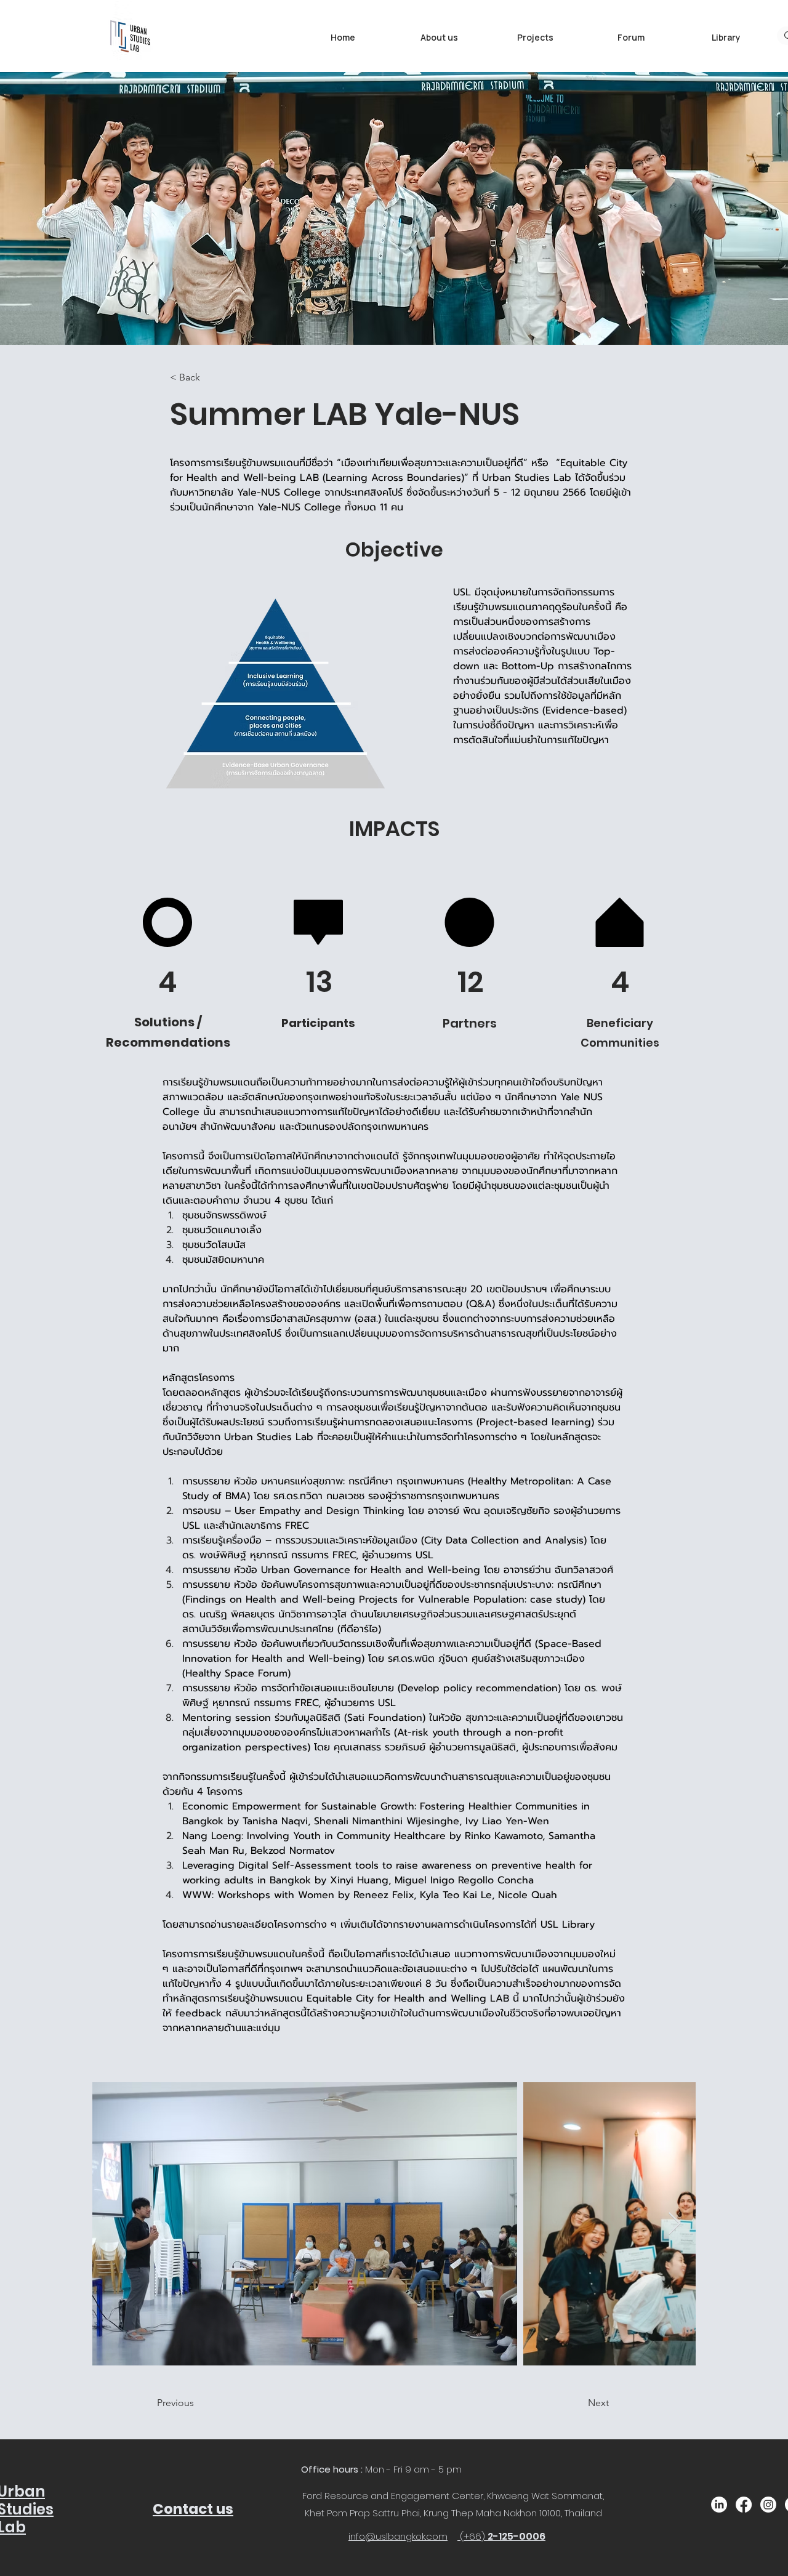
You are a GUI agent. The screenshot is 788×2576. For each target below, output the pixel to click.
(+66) (474, 2536)
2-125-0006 (517, 2536)
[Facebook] (744, 2505)
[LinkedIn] (719, 2505)
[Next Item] (674, 2224)
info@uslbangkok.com (398, 2536)
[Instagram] (768, 2505)
